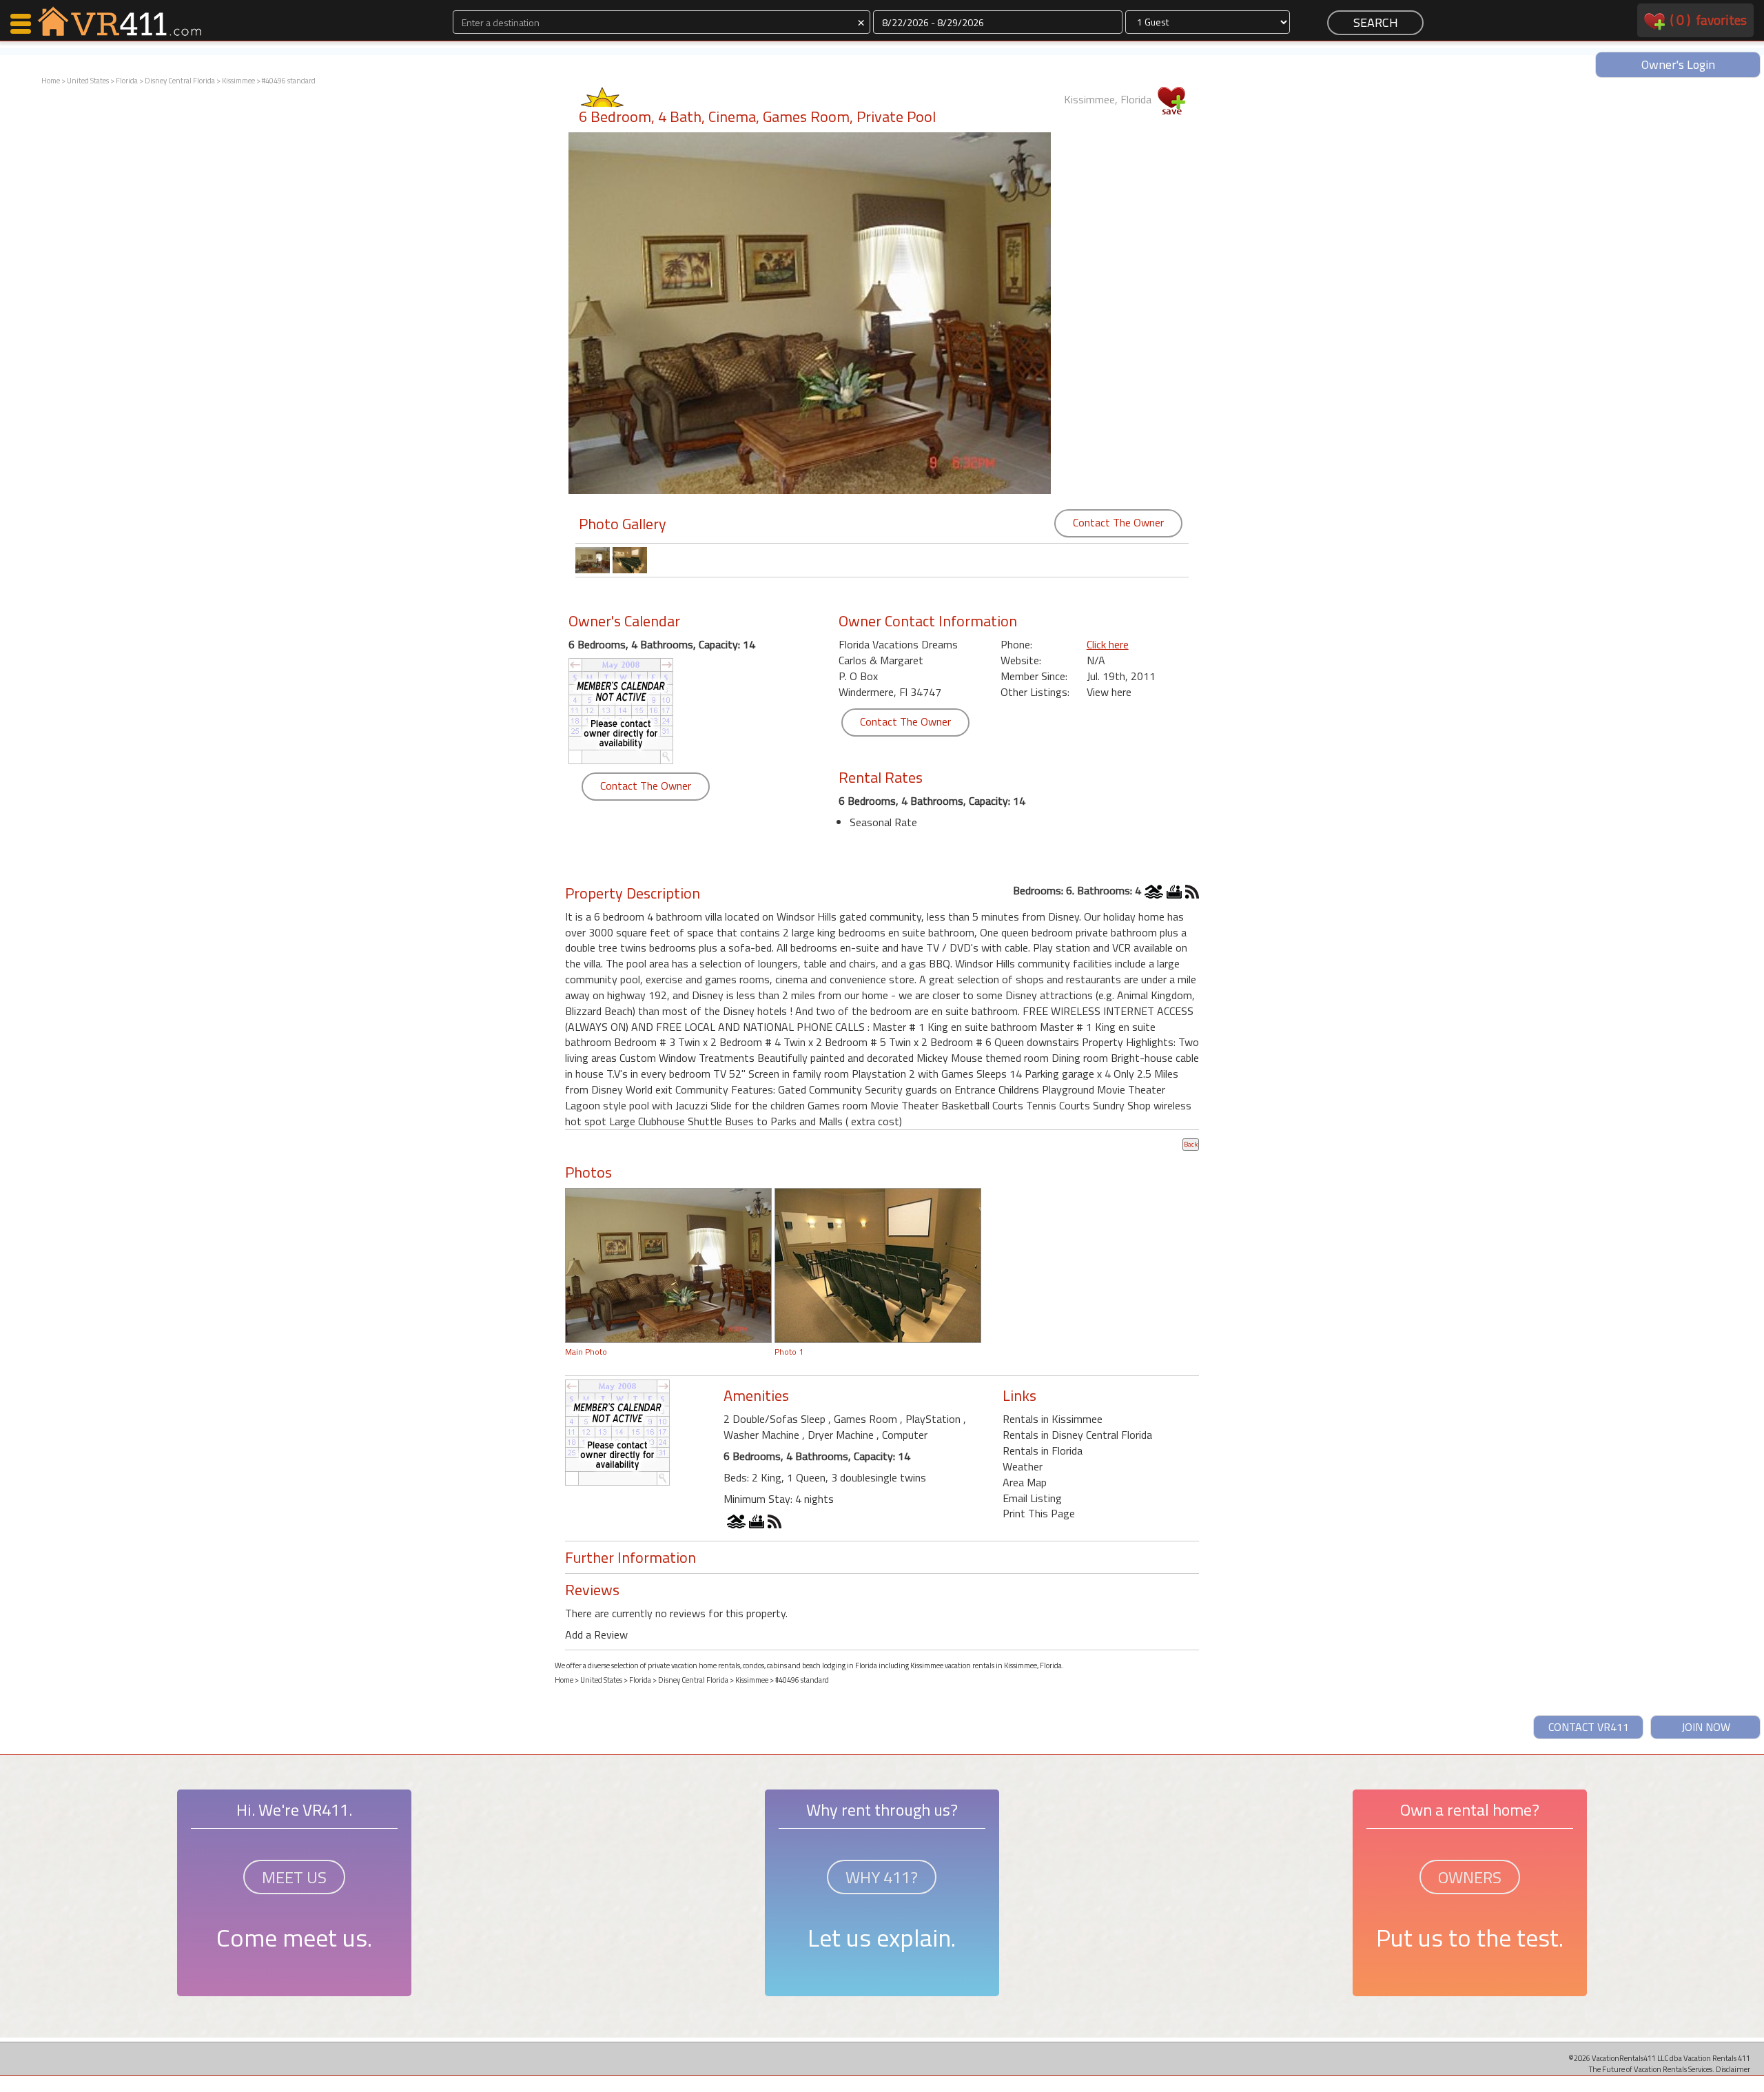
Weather (1023, 1466)
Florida (127, 81)
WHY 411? (882, 1877)
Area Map (1025, 1482)
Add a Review (596, 1634)
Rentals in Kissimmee (1053, 1419)
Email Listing (1032, 1498)
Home (51, 81)
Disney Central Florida (180, 81)
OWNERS (1470, 1877)
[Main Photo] (668, 1264)
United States (88, 81)
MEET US (294, 1877)
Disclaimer (1733, 2069)
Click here (1108, 644)
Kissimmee (238, 81)
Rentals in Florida (1043, 1450)
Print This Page (1039, 1513)
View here (1109, 692)
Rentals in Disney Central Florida (1077, 1435)
